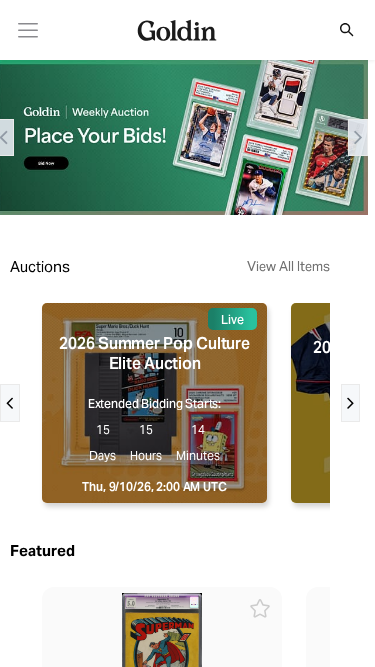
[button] (336, 30)
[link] (28, 30)
